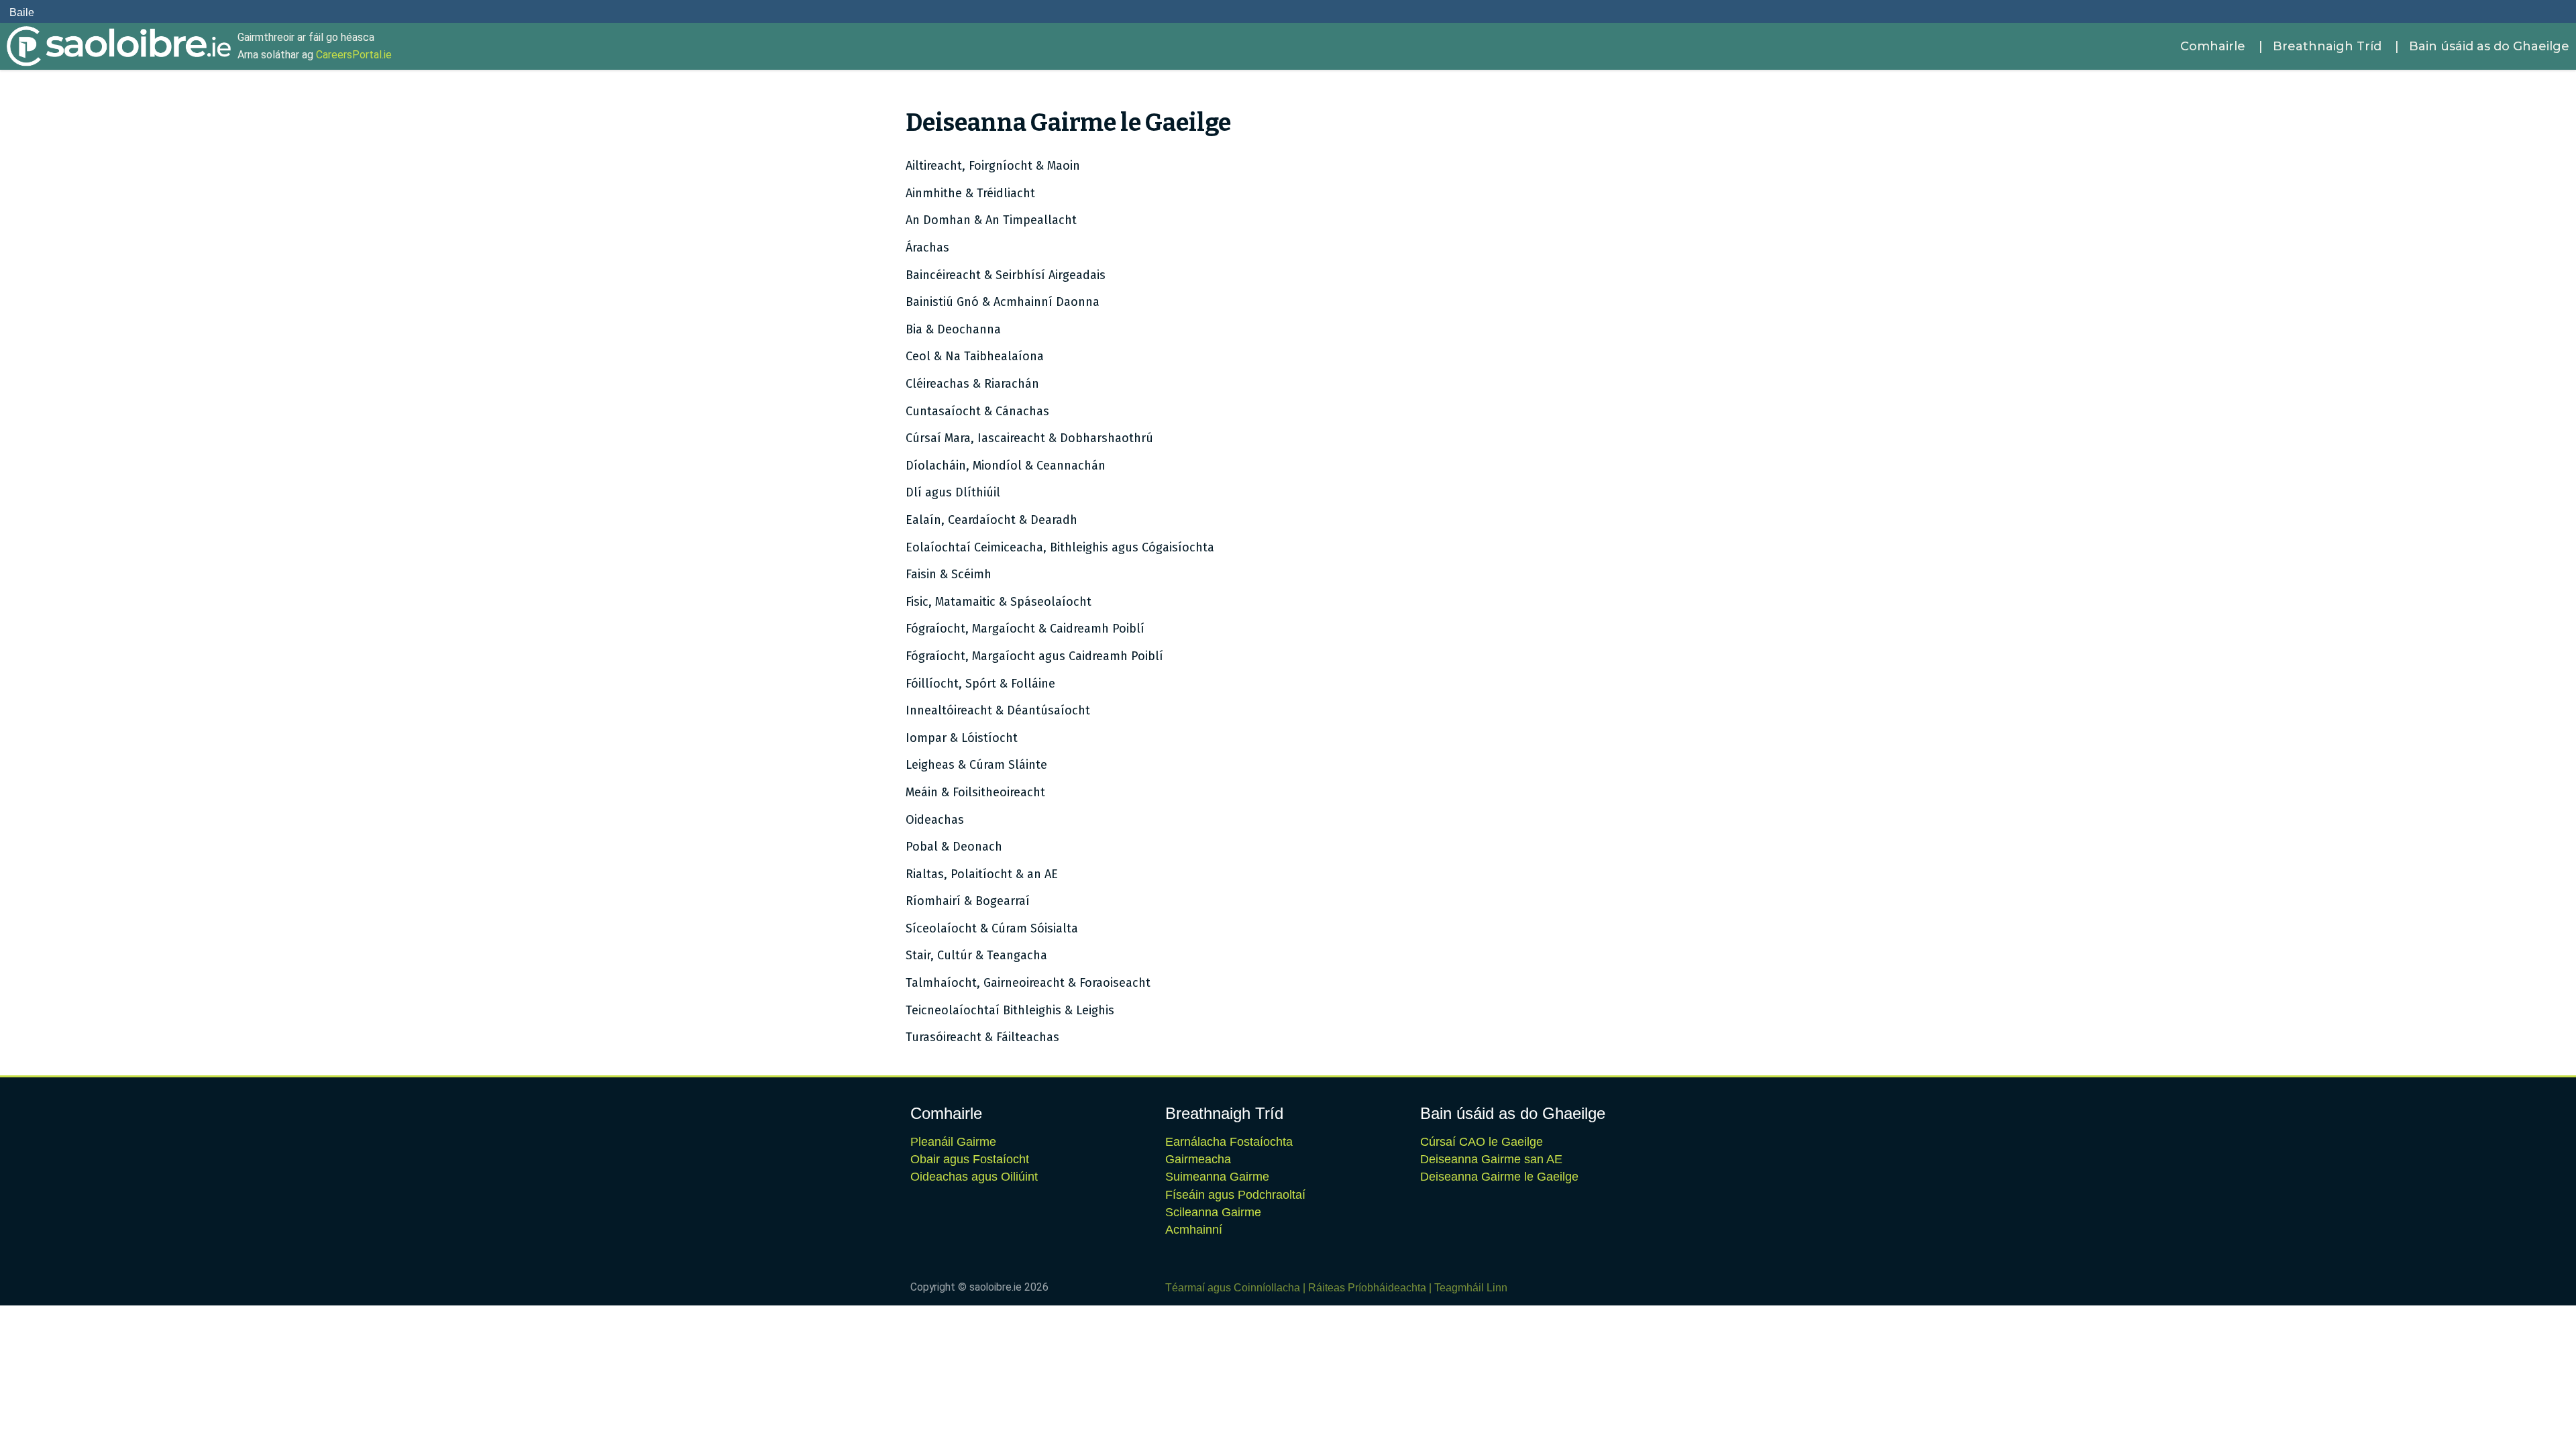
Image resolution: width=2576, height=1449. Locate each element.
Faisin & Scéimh (949, 574)
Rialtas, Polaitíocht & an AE (982, 874)
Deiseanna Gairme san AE (1491, 1159)
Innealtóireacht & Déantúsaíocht (998, 710)
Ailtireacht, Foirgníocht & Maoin (993, 166)
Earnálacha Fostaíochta (1229, 1142)
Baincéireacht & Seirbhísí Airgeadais (1006, 275)
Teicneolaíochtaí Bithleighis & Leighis (1010, 1010)
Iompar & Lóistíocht (962, 738)
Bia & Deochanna (953, 329)
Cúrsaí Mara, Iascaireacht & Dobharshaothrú (1029, 438)
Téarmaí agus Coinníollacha (1233, 1288)
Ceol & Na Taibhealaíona (975, 356)
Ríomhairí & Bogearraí (968, 901)
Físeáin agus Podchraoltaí (1235, 1195)
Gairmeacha (1198, 1159)
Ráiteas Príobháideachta (1367, 1288)
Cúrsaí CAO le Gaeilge (1482, 1142)
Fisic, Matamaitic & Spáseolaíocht (999, 602)
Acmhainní (1194, 1230)
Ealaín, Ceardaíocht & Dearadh (991, 520)
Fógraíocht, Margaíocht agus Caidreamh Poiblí (1034, 656)
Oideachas (935, 820)
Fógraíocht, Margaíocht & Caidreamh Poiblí (1025, 629)
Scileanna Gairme (1213, 1212)
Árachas (927, 248)
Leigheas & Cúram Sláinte (976, 765)
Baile (22, 12)
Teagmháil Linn (1471, 1288)
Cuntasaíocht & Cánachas (977, 411)
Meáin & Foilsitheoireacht (975, 792)
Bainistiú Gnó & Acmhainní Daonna (1003, 302)
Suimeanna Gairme (1217, 1177)
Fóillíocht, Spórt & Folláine (980, 684)
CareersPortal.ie (354, 55)
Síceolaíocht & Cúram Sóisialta (992, 928)
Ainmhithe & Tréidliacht (970, 193)
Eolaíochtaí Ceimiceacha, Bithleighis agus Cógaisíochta (1060, 547)
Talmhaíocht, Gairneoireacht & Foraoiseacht (1028, 983)
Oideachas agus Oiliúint (974, 1177)
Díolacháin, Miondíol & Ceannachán (1006, 466)
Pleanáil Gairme (953, 1142)
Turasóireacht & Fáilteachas (982, 1037)
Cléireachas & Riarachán (972, 384)
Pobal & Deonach (954, 847)
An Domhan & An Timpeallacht (991, 220)
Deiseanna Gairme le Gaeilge (1499, 1177)
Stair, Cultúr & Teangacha (976, 955)
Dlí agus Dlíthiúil (953, 492)
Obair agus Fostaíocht (970, 1159)
